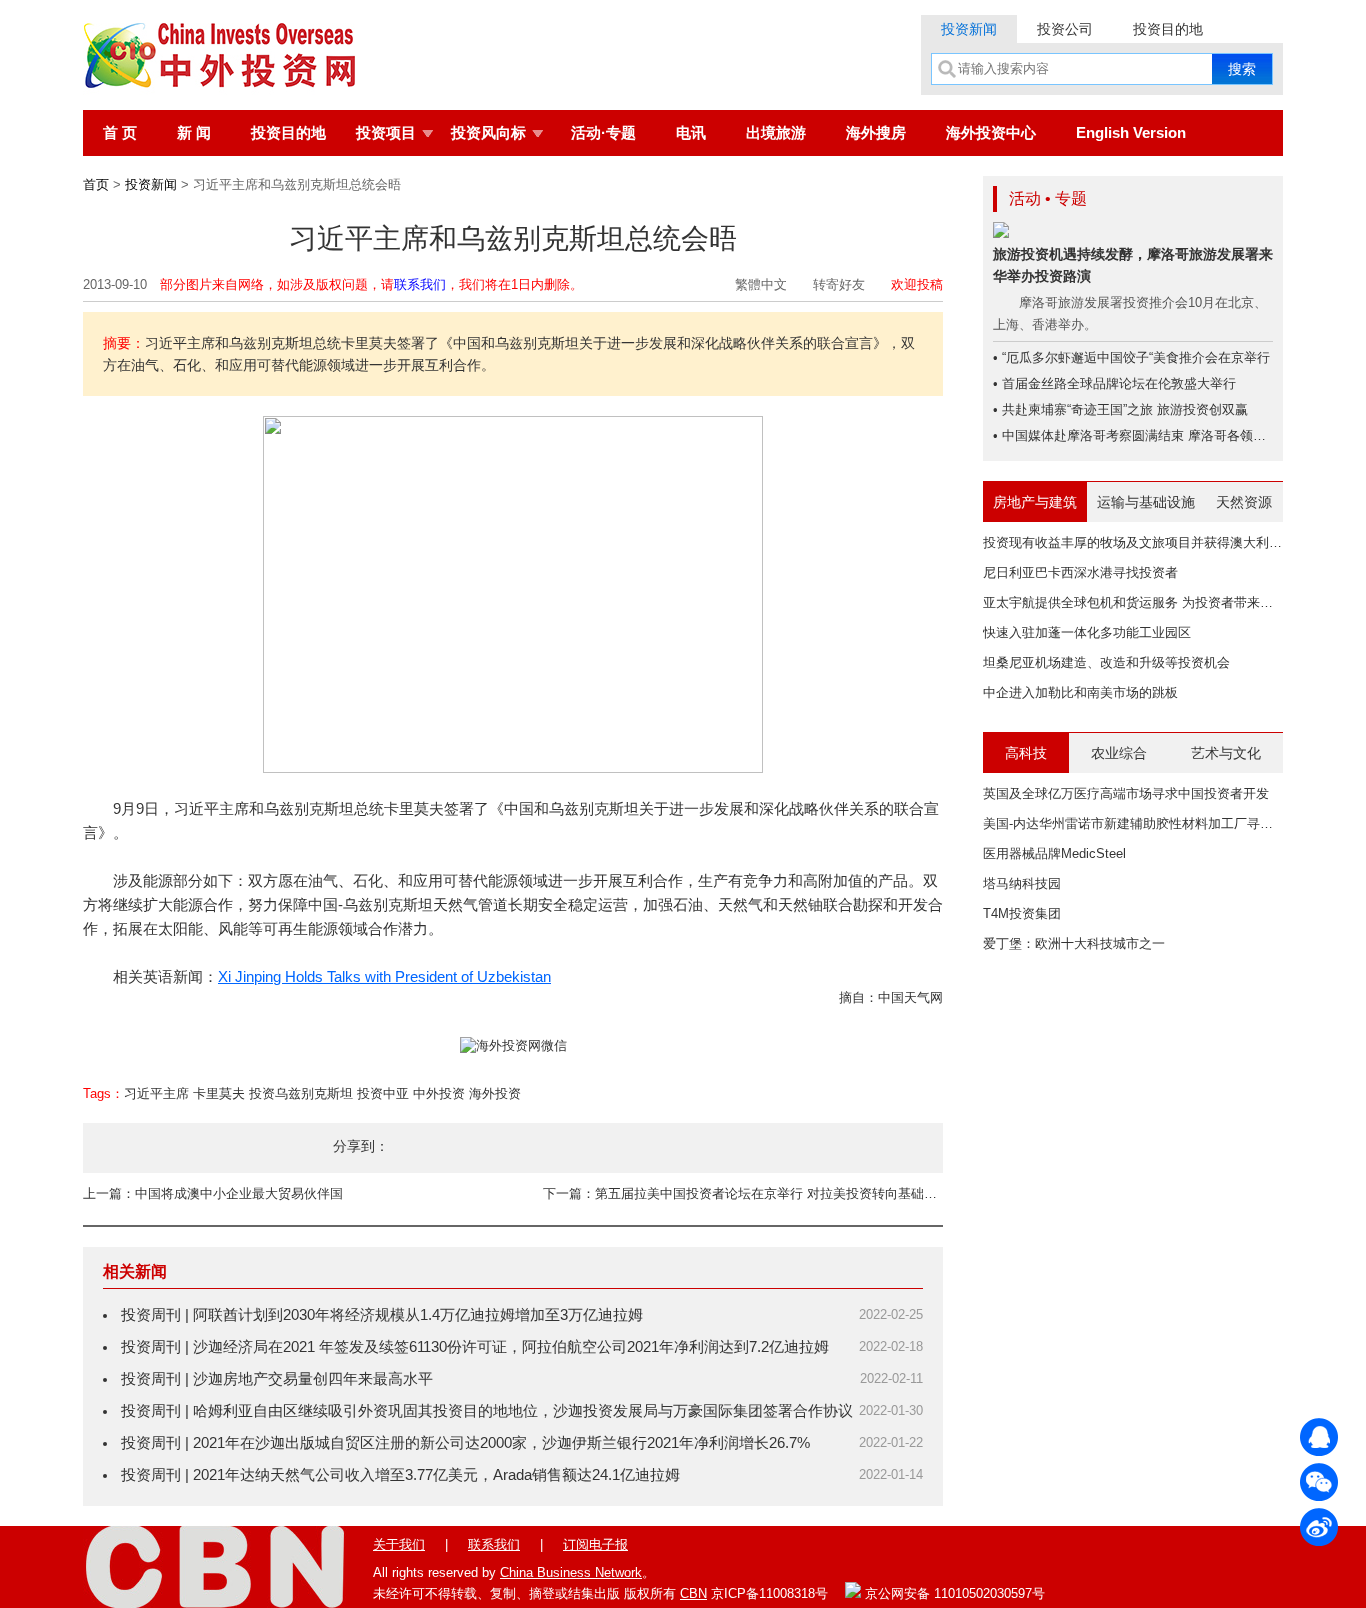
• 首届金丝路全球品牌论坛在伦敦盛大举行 (1114, 383)
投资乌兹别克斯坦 (301, 1093)
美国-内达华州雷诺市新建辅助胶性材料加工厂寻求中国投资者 (1160, 823)
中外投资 (439, 1093)
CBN (693, 1593)
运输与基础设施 (1146, 502)
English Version (1131, 132)
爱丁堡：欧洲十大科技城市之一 (1074, 943)
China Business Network (571, 1572)
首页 (96, 184)
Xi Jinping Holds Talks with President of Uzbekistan (384, 976)
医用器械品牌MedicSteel (1054, 853)
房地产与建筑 (1035, 502)
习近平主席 (156, 1093)
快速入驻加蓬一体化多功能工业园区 (1087, 632)
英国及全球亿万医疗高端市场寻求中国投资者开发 (1126, 793)
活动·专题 (603, 132)
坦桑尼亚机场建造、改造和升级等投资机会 (1106, 662)
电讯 (691, 132)
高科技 (1026, 753)
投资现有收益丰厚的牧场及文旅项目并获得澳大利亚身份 (1145, 542)
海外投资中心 (991, 132)
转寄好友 (839, 284)
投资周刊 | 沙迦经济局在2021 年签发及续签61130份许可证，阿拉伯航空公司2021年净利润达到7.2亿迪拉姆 (475, 1346)
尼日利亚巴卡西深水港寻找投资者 (1080, 572)
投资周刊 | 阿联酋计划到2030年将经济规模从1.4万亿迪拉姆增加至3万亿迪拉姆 (382, 1314)
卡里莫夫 (219, 1093)
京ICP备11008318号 (769, 1593)
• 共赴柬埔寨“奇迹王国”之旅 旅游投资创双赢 (1120, 409)
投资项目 (386, 132)
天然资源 (1244, 502)
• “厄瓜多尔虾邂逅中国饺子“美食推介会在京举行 (1131, 357)
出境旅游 (776, 132)
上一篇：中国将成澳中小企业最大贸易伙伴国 (213, 1193)
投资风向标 (488, 132)
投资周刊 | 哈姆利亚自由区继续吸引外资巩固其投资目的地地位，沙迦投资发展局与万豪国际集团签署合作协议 (487, 1410)
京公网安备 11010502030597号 (953, 1593)
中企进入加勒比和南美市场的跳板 (1080, 692)
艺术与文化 (1226, 753)
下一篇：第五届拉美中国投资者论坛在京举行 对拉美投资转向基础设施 (743, 1193)
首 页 (120, 132)
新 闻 (194, 132)
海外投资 (495, 1093)
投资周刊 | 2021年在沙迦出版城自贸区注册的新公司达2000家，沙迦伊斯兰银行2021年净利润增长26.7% (465, 1442)
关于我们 (399, 1544)
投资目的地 (1168, 29)
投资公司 (1065, 29)
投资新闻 (969, 29)
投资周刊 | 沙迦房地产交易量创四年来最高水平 (277, 1378)
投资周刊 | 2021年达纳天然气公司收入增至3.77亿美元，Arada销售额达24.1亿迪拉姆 (400, 1474)
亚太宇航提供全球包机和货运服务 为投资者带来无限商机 (1147, 602)
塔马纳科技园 (1022, 883)
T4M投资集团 (1022, 913)
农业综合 (1119, 753)
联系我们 (420, 284)
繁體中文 (761, 284)
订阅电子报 (595, 1544)
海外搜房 (876, 132)
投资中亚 (383, 1093)
